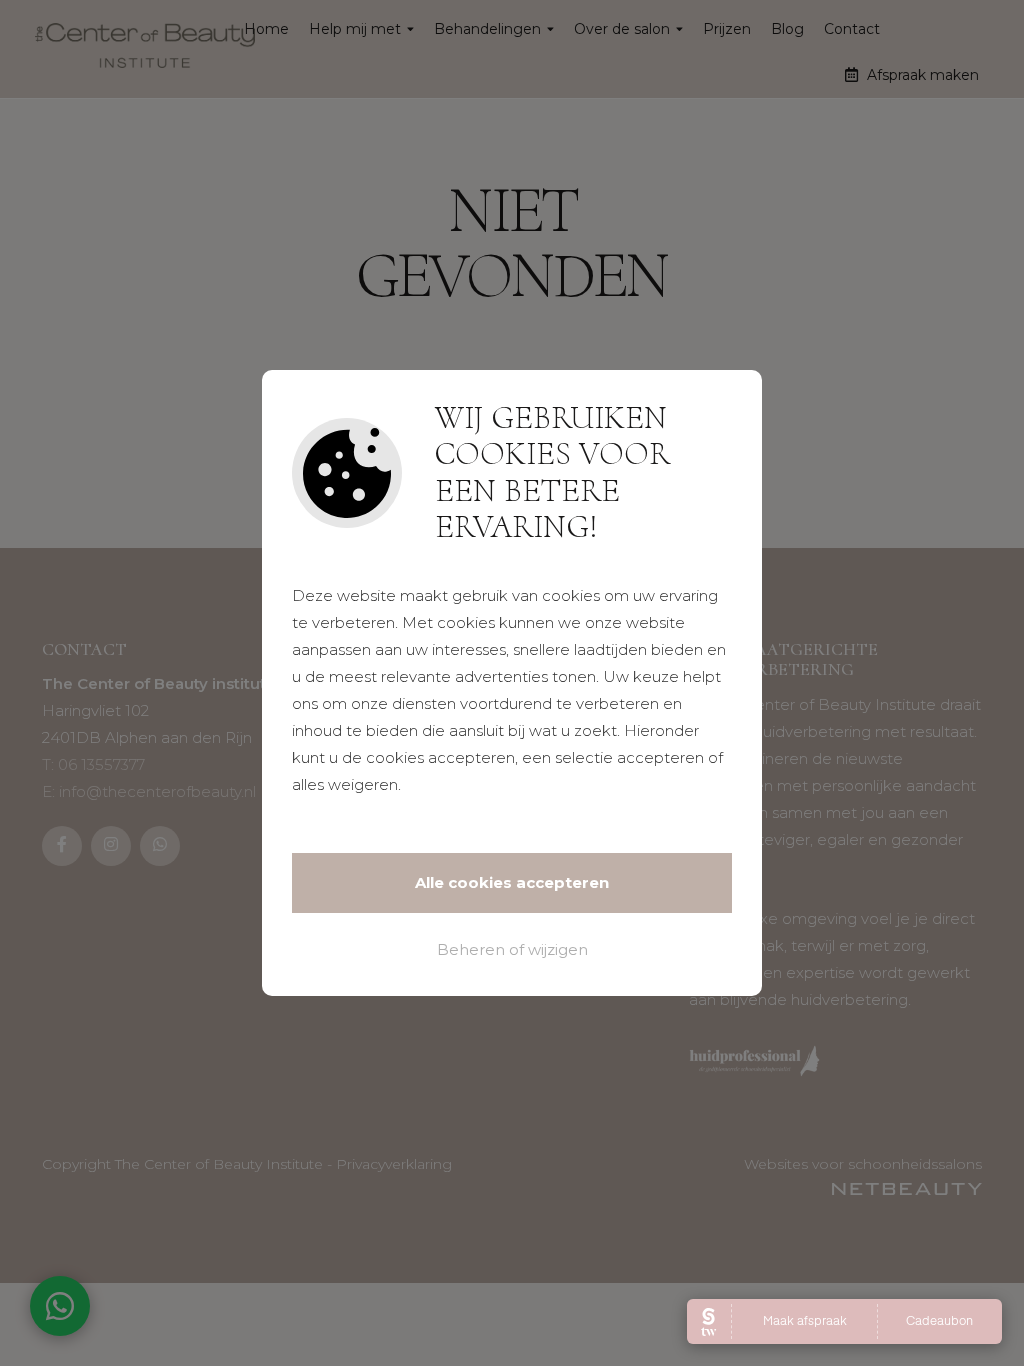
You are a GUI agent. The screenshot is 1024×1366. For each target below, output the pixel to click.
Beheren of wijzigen (512, 949)
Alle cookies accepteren (512, 882)
